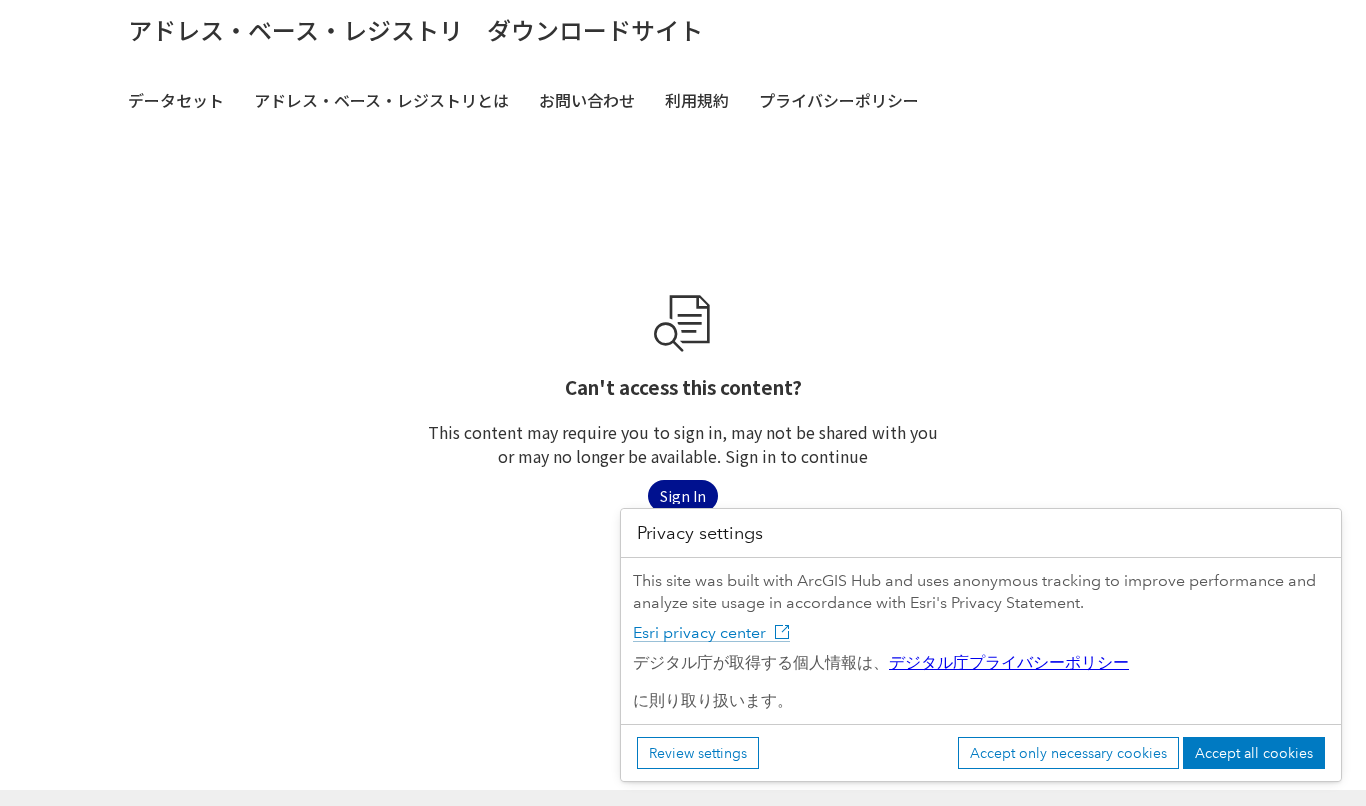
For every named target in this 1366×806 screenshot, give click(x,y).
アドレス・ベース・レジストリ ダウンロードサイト (415, 30)
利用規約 (697, 100)
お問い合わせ (587, 100)
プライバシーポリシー (839, 100)
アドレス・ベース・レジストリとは (381, 100)
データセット (176, 100)
